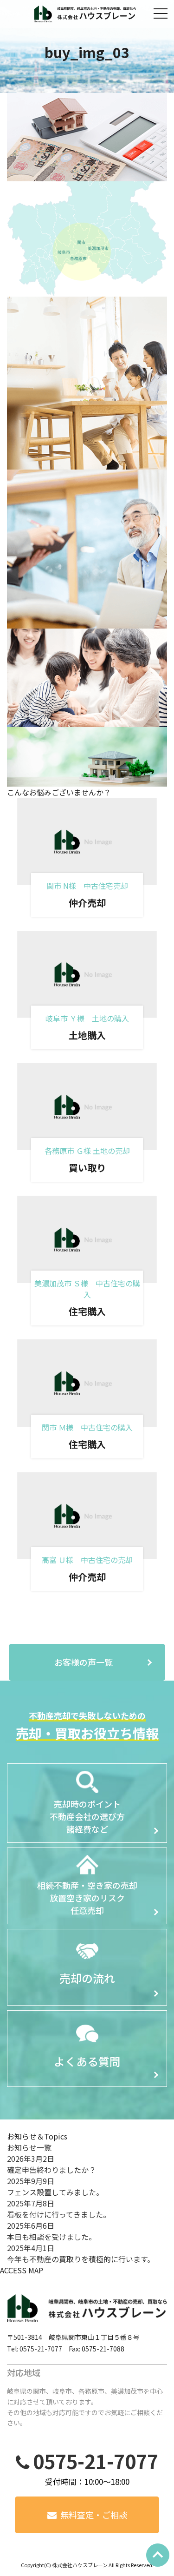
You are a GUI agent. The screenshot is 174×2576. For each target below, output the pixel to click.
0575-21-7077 (96, 2461)
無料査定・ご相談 (94, 2515)
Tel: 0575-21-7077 (35, 2349)
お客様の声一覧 (84, 1662)
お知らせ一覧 (29, 2147)
